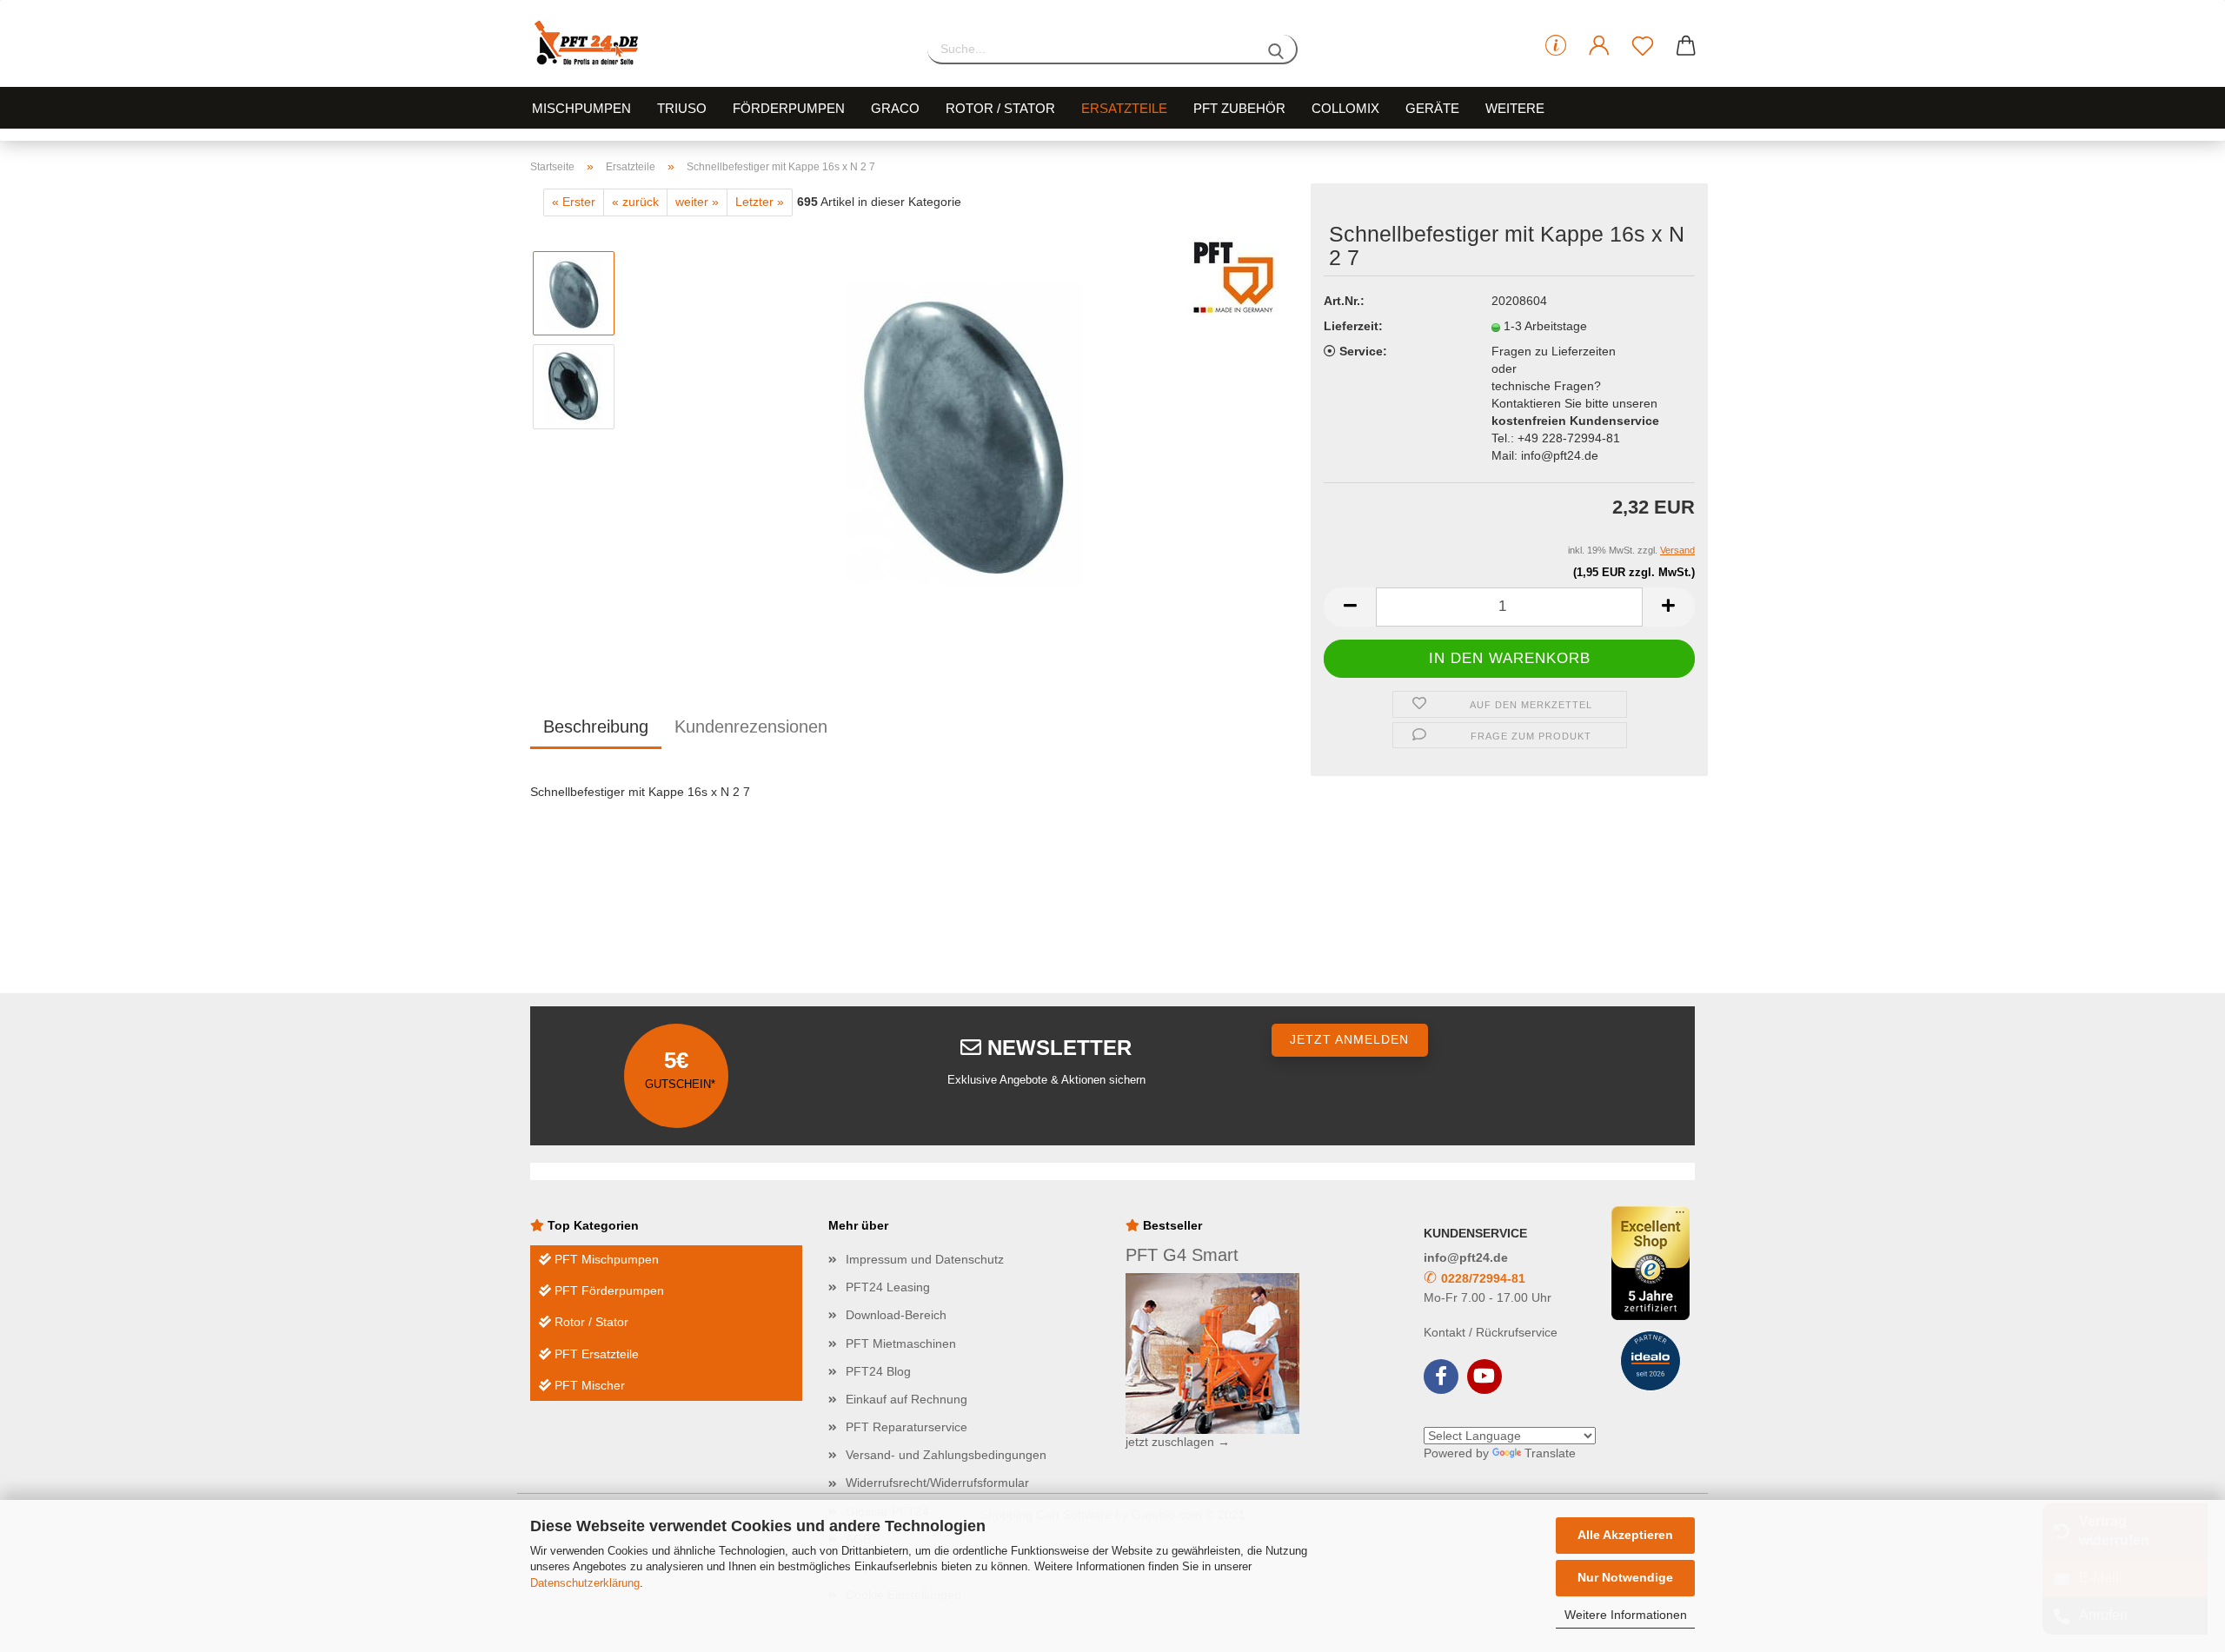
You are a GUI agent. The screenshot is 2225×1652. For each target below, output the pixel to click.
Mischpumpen (581, 108)
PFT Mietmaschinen (901, 1343)
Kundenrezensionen (751, 726)
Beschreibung (596, 726)
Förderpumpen (789, 108)
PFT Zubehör (1239, 108)
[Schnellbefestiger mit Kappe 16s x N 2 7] (964, 433)
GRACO (895, 108)
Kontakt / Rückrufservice (1491, 1332)
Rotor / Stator (1000, 108)
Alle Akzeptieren (1625, 1535)
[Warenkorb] (1686, 46)
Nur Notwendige (1625, 1577)
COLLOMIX (1345, 108)
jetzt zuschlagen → (1178, 1442)
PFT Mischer (588, 1385)
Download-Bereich (896, 1315)
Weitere (1515, 108)
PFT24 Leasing (888, 1287)
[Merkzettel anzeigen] (1643, 46)
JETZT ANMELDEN (1349, 1039)
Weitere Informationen (1626, 1615)
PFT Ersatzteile (595, 1354)
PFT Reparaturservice (907, 1427)
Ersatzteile (1124, 108)
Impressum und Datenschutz (925, 1259)
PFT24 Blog (878, 1371)
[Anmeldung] (1599, 46)
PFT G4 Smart (1182, 1255)
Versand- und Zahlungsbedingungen (946, 1455)
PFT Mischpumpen (605, 1259)
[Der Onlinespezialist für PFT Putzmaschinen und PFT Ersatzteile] (716, 43)
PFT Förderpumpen (608, 1290)
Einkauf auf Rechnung (907, 1399)
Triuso (682, 108)
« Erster (574, 202)
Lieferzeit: (1353, 326)
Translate (1550, 1453)
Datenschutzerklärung (585, 1583)
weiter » (697, 202)
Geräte (1432, 108)
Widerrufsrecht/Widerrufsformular (937, 1483)
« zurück (635, 202)
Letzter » (760, 202)
